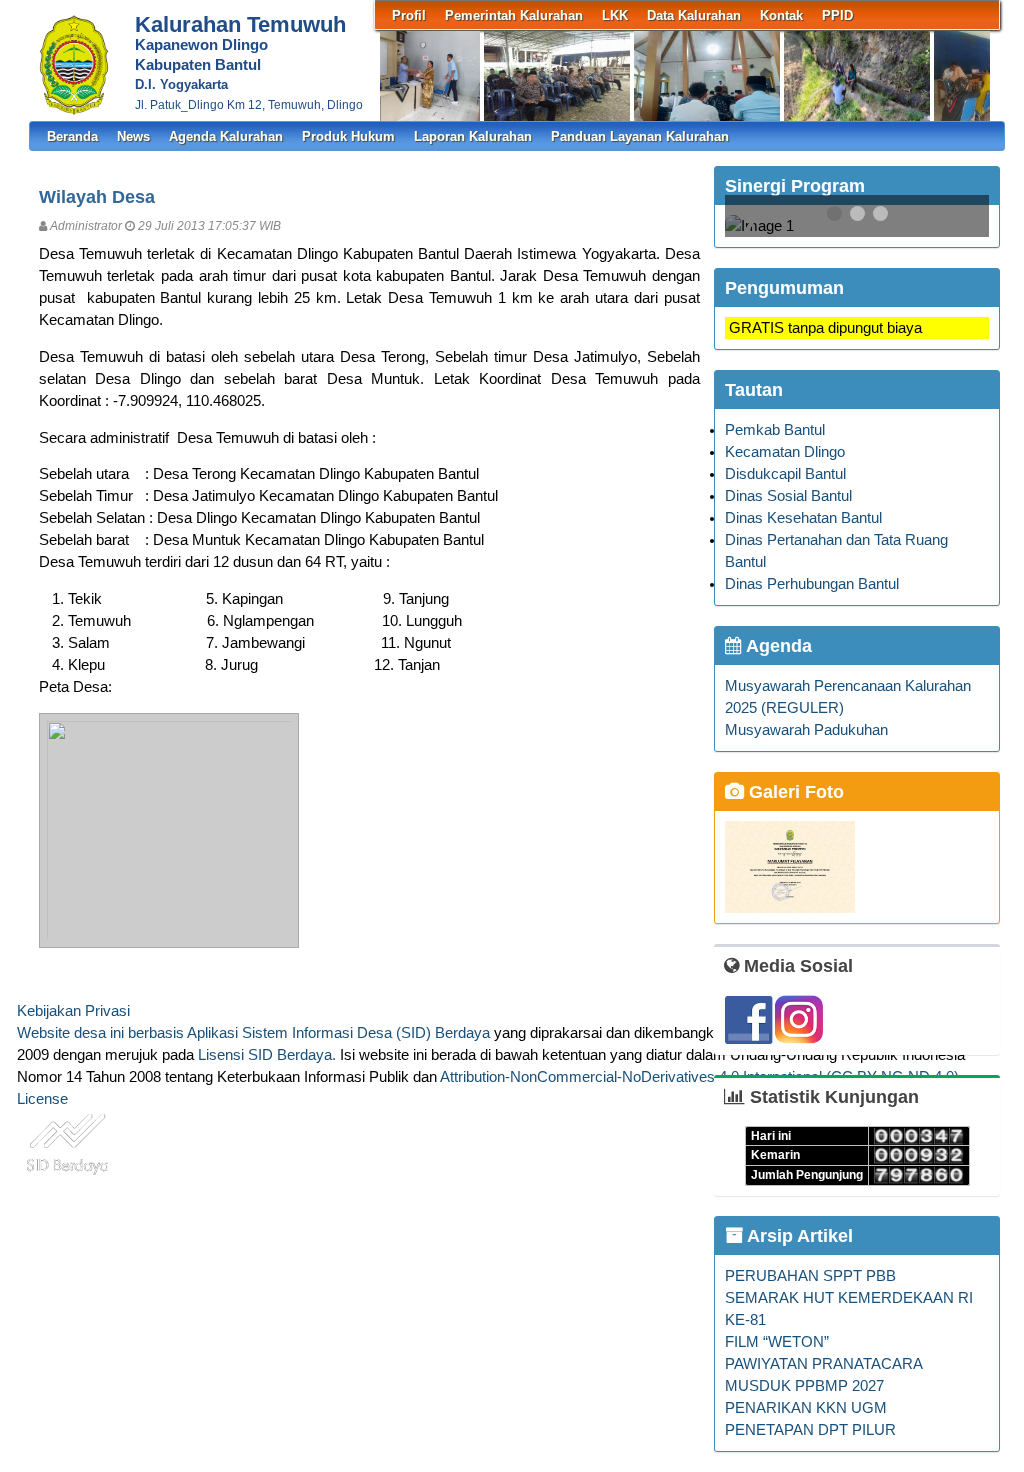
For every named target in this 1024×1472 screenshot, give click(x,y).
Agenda (777, 646)
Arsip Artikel (798, 1236)
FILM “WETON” (777, 1342)
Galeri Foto (794, 792)
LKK (615, 15)
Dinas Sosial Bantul (788, 496)
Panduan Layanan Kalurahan (640, 136)
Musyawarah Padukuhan (806, 730)
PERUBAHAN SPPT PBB (810, 1276)
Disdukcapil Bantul (785, 474)
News (133, 136)
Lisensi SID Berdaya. (267, 1055)
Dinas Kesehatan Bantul (803, 518)
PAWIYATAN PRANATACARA (824, 1364)
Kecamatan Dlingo (785, 452)
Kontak (781, 15)
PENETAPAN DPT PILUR (810, 1430)
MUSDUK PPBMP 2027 (804, 1386)
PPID (837, 15)
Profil (409, 15)
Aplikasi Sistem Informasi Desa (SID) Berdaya (338, 1033)
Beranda (72, 136)
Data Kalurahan (694, 15)
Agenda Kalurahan (226, 136)
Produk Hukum (348, 136)
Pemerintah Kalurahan (514, 15)
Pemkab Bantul (775, 430)
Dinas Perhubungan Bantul (812, 584)
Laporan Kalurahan (473, 136)
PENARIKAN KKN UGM (806, 1408)
